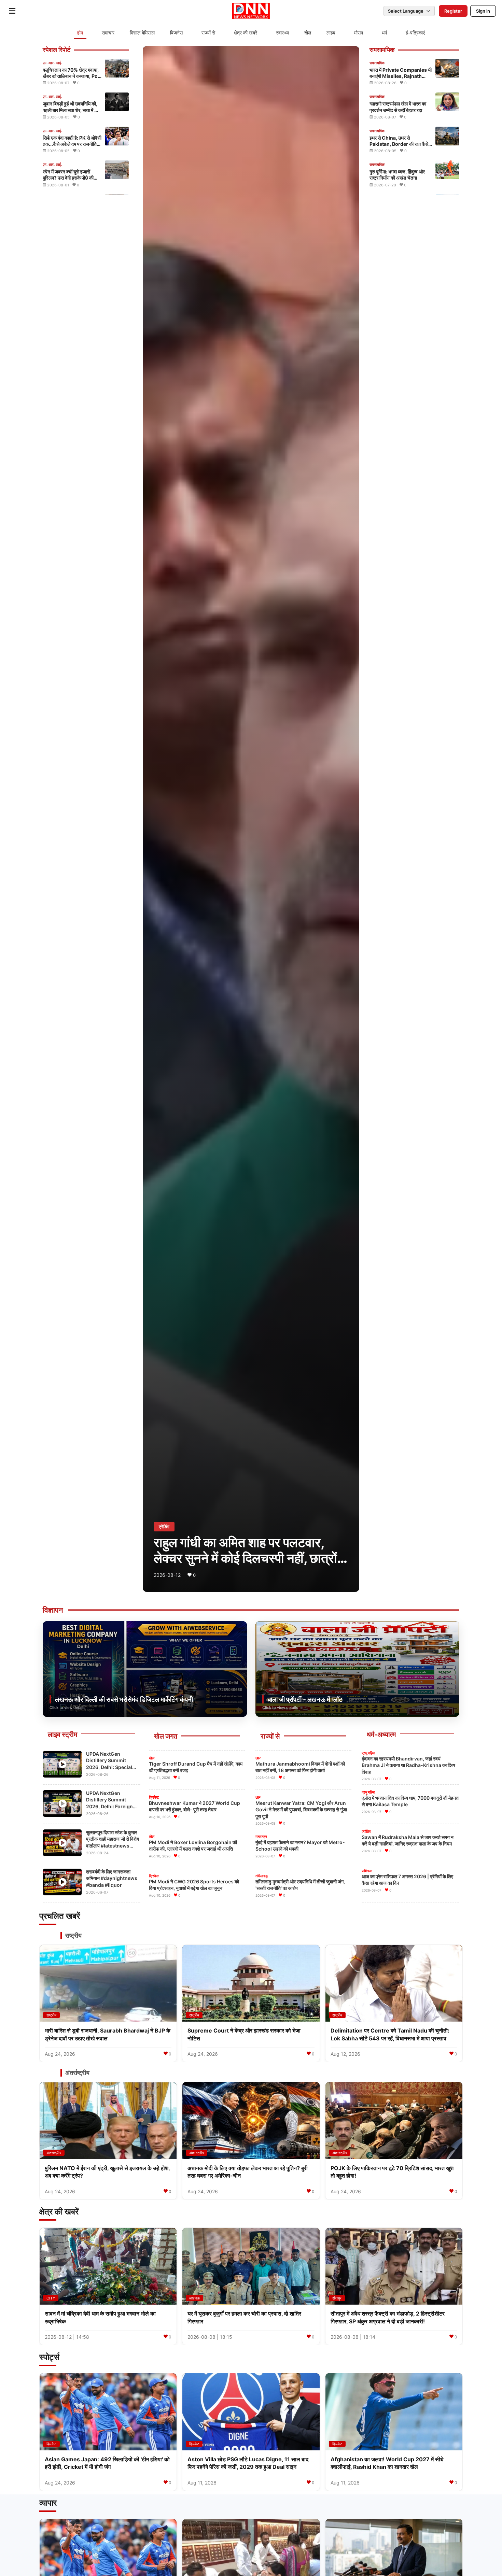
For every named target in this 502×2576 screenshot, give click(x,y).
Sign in (483, 11)
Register (453, 11)
